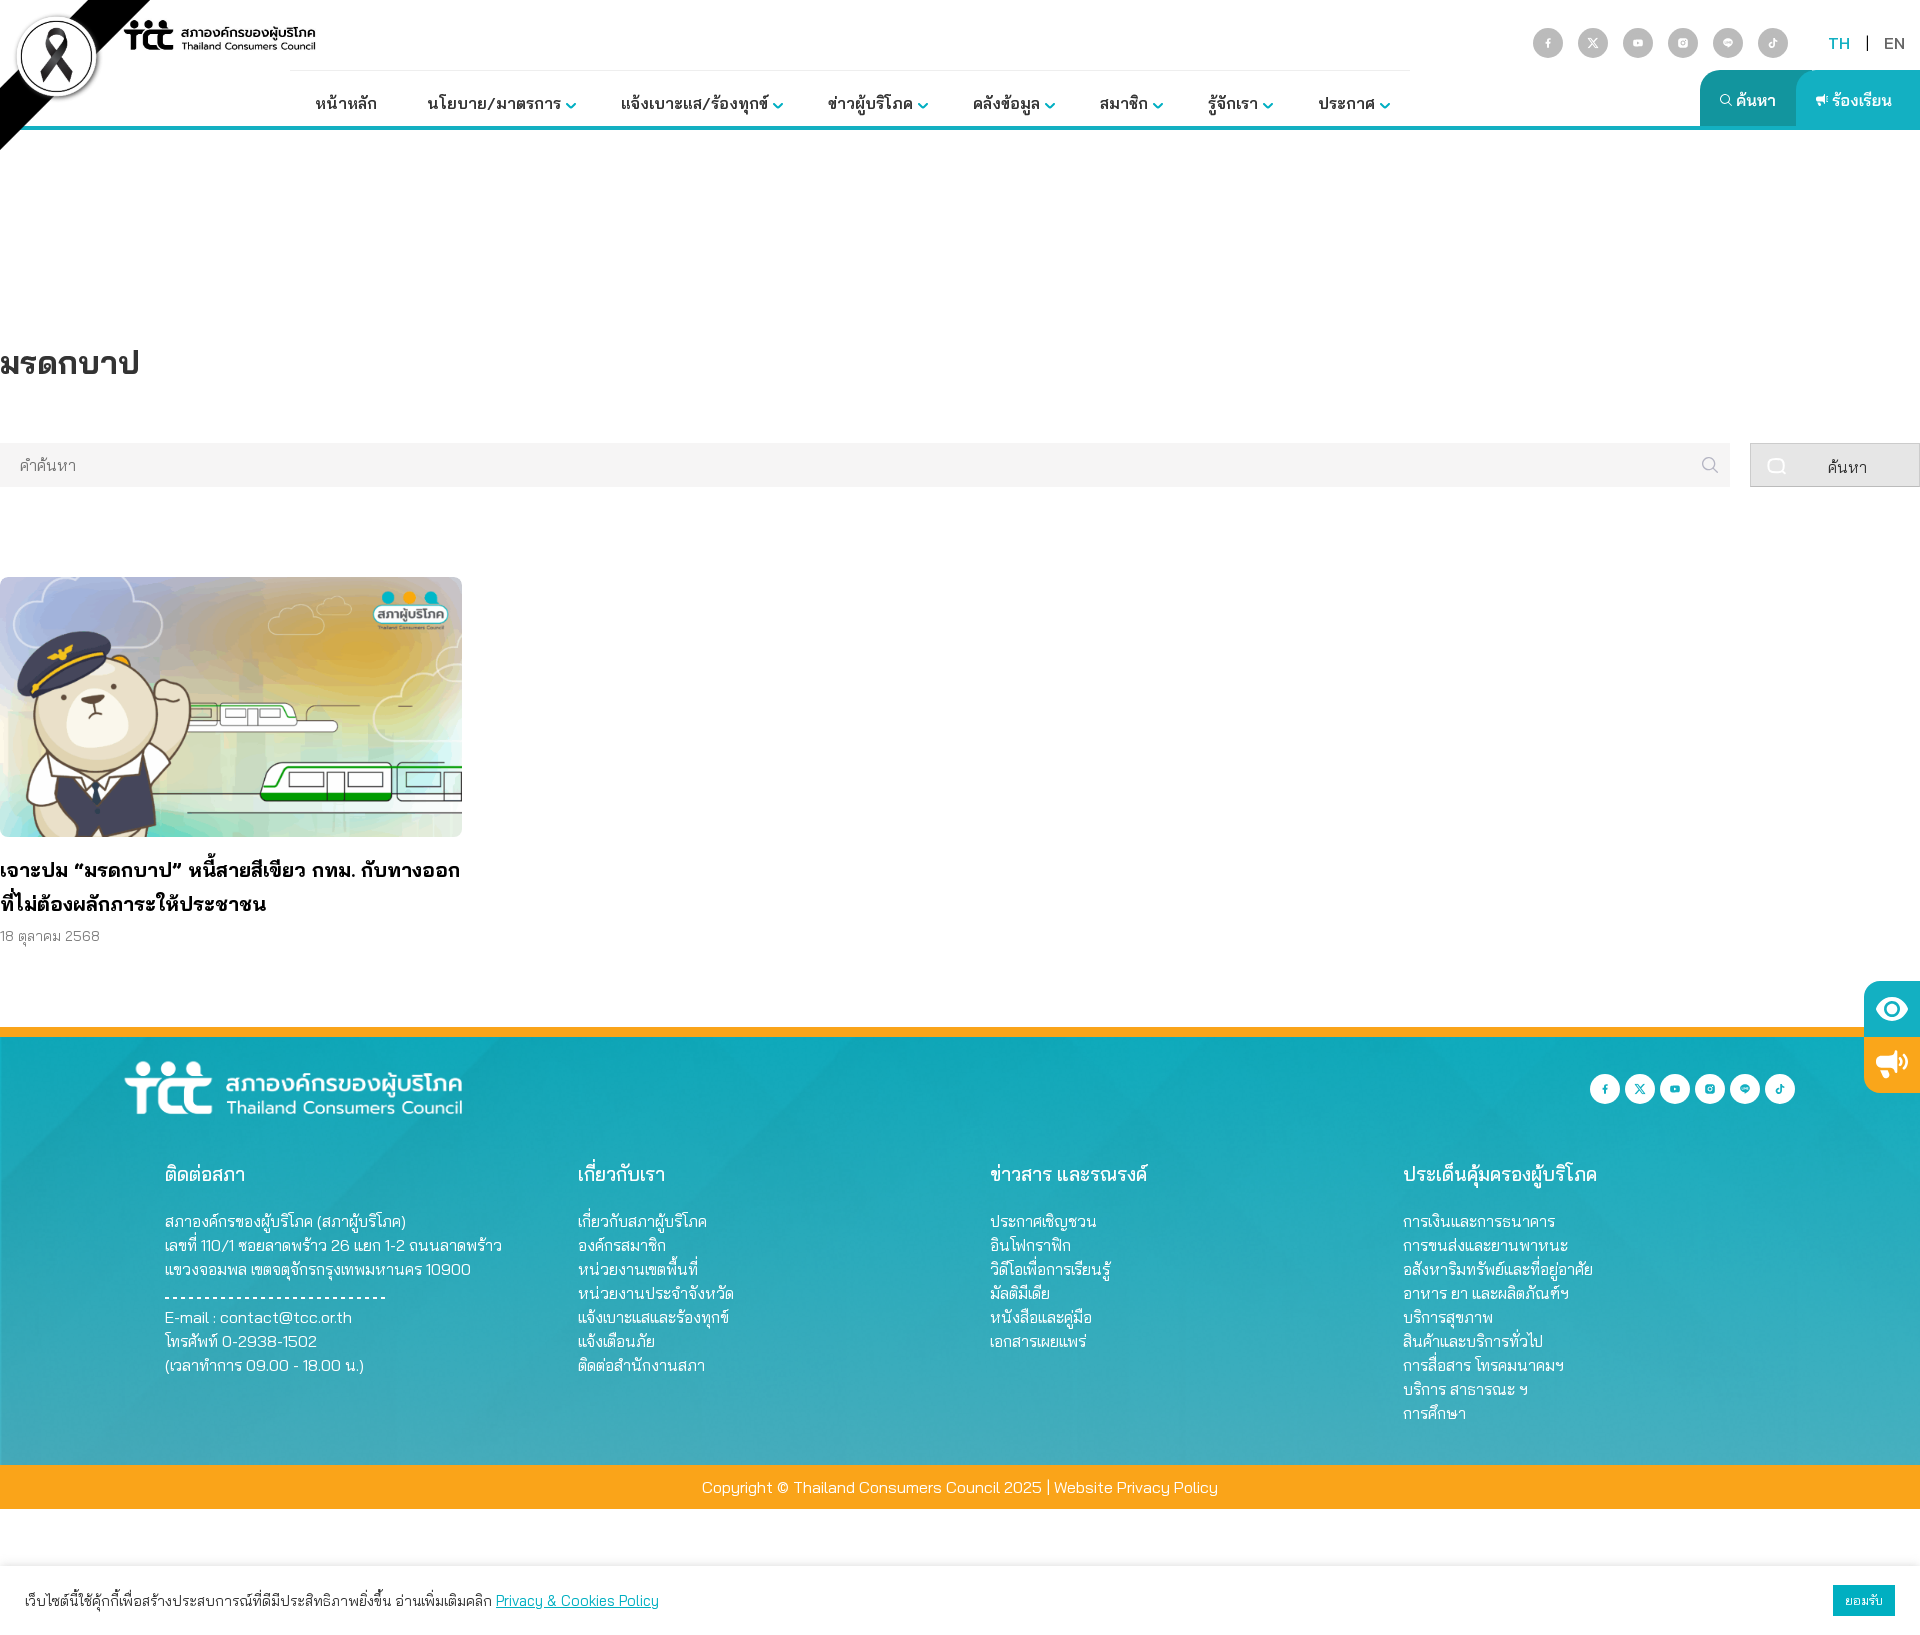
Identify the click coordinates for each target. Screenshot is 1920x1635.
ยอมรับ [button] (1864, 1600)
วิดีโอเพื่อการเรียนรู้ (1050, 1269)
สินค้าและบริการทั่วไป (1473, 1341)
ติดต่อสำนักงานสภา (641, 1365)
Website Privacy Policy (1136, 1487)
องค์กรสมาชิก (622, 1245)
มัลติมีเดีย (1020, 1293)
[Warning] (1892, 1065)
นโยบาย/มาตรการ (494, 103)
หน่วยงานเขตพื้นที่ (638, 1269)
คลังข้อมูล (1006, 103)
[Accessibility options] (1892, 1009)
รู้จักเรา (1233, 103)
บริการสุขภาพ (1448, 1317)
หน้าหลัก (346, 103)
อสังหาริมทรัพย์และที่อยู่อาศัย (1498, 1269)
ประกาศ (1346, 103)
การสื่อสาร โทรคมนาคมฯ (1483, 1365)
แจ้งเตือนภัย (616, 1341)
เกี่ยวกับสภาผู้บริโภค (642, 1221)
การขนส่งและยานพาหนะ (1485, 1245)
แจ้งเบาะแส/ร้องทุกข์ (694, 103)
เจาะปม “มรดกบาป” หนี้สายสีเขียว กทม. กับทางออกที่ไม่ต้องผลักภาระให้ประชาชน (230, 886)
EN (1894, 43)
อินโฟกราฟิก (1030, 1245)
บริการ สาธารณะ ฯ (1465, 1389)
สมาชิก (1124, 103)
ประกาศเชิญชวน (1043, 1221)
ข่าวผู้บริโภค (870, 103)
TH (1839, 43)
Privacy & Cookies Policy (577, 1600)
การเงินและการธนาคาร (1479, 1221)
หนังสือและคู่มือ (1041, 1317)
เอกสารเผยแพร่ (1038, 1341)
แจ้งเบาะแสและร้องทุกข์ (653, 1317)
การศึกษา (1434, 1413)
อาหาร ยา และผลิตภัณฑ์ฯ (1486, 1293)
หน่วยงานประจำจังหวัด (656, 1293)
